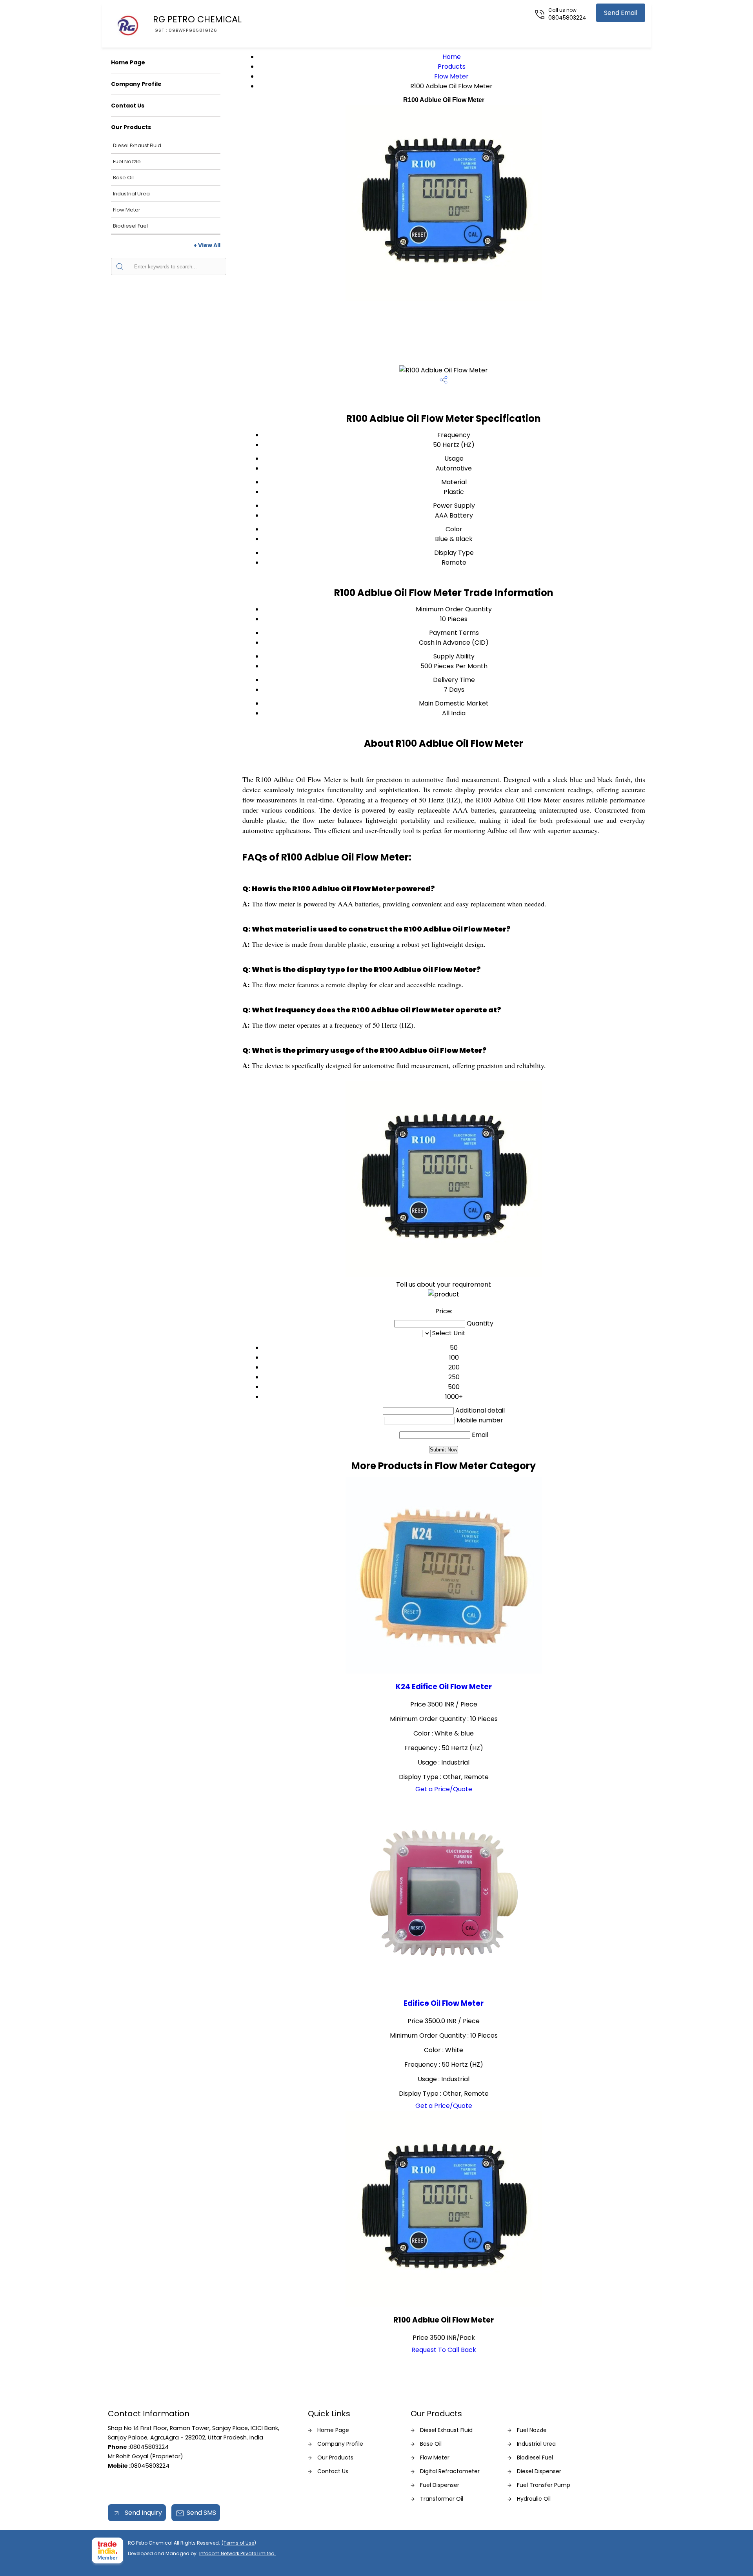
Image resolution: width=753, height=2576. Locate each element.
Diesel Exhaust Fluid (137, 145)
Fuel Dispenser (440, 2485)
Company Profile (136, 84)
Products (452, 67)
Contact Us (128, 106)
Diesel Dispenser (539, 2471)
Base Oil (123, 178)
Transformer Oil (442, 2499)
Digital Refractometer (450, 2471)
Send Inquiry (143, 2513)
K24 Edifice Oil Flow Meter (444, 1687)
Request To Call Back (444, 2350)
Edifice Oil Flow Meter (444, 2003)
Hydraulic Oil (534, 2499)
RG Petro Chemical (197, 23)
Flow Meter (127, 210)
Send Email (621, 13)
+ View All (207, 245)
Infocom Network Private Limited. (237, 2553)
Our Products (131, 127)
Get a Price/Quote (444, 1789)
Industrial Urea (131, 194)
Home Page (128, 62)
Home (452, 57)
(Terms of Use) (239, 2543)
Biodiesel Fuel (130, 226)
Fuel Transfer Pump (544, 2485)
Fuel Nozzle (127, 161)
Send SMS (201, 2513)
